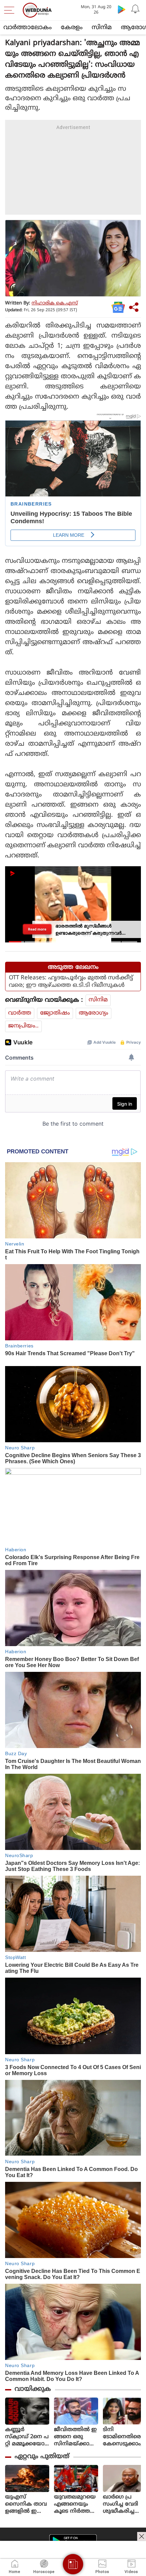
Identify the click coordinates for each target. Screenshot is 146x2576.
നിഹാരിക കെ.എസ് (55, 303)
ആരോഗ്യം (94, 1013)
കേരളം (72, 28)
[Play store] (122, 9)
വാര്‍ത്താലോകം (28, 28)
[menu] (11, 10)
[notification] (135, 9)
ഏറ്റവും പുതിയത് (42, 2457)
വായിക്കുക (33, 2389)
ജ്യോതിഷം (55, 1013)
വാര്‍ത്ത (20, 1013)
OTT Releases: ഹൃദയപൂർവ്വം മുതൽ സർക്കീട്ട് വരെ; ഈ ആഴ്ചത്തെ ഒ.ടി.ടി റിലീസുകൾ (71, 982)
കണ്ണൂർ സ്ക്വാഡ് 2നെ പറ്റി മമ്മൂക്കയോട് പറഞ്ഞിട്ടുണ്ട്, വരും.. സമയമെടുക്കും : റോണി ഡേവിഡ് (27, 2437)
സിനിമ (102, 28)
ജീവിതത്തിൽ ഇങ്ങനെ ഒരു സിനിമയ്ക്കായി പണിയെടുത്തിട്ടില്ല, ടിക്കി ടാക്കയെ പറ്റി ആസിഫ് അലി (76, 2437)
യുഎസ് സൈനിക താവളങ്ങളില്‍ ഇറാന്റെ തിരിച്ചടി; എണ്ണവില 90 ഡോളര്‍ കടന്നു (26, 2504)
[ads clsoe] (142, 2536)
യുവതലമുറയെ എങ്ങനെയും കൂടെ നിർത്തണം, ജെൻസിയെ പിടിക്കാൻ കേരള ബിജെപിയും (75, 2504)
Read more (37, 929)
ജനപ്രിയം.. (23, 1026)
